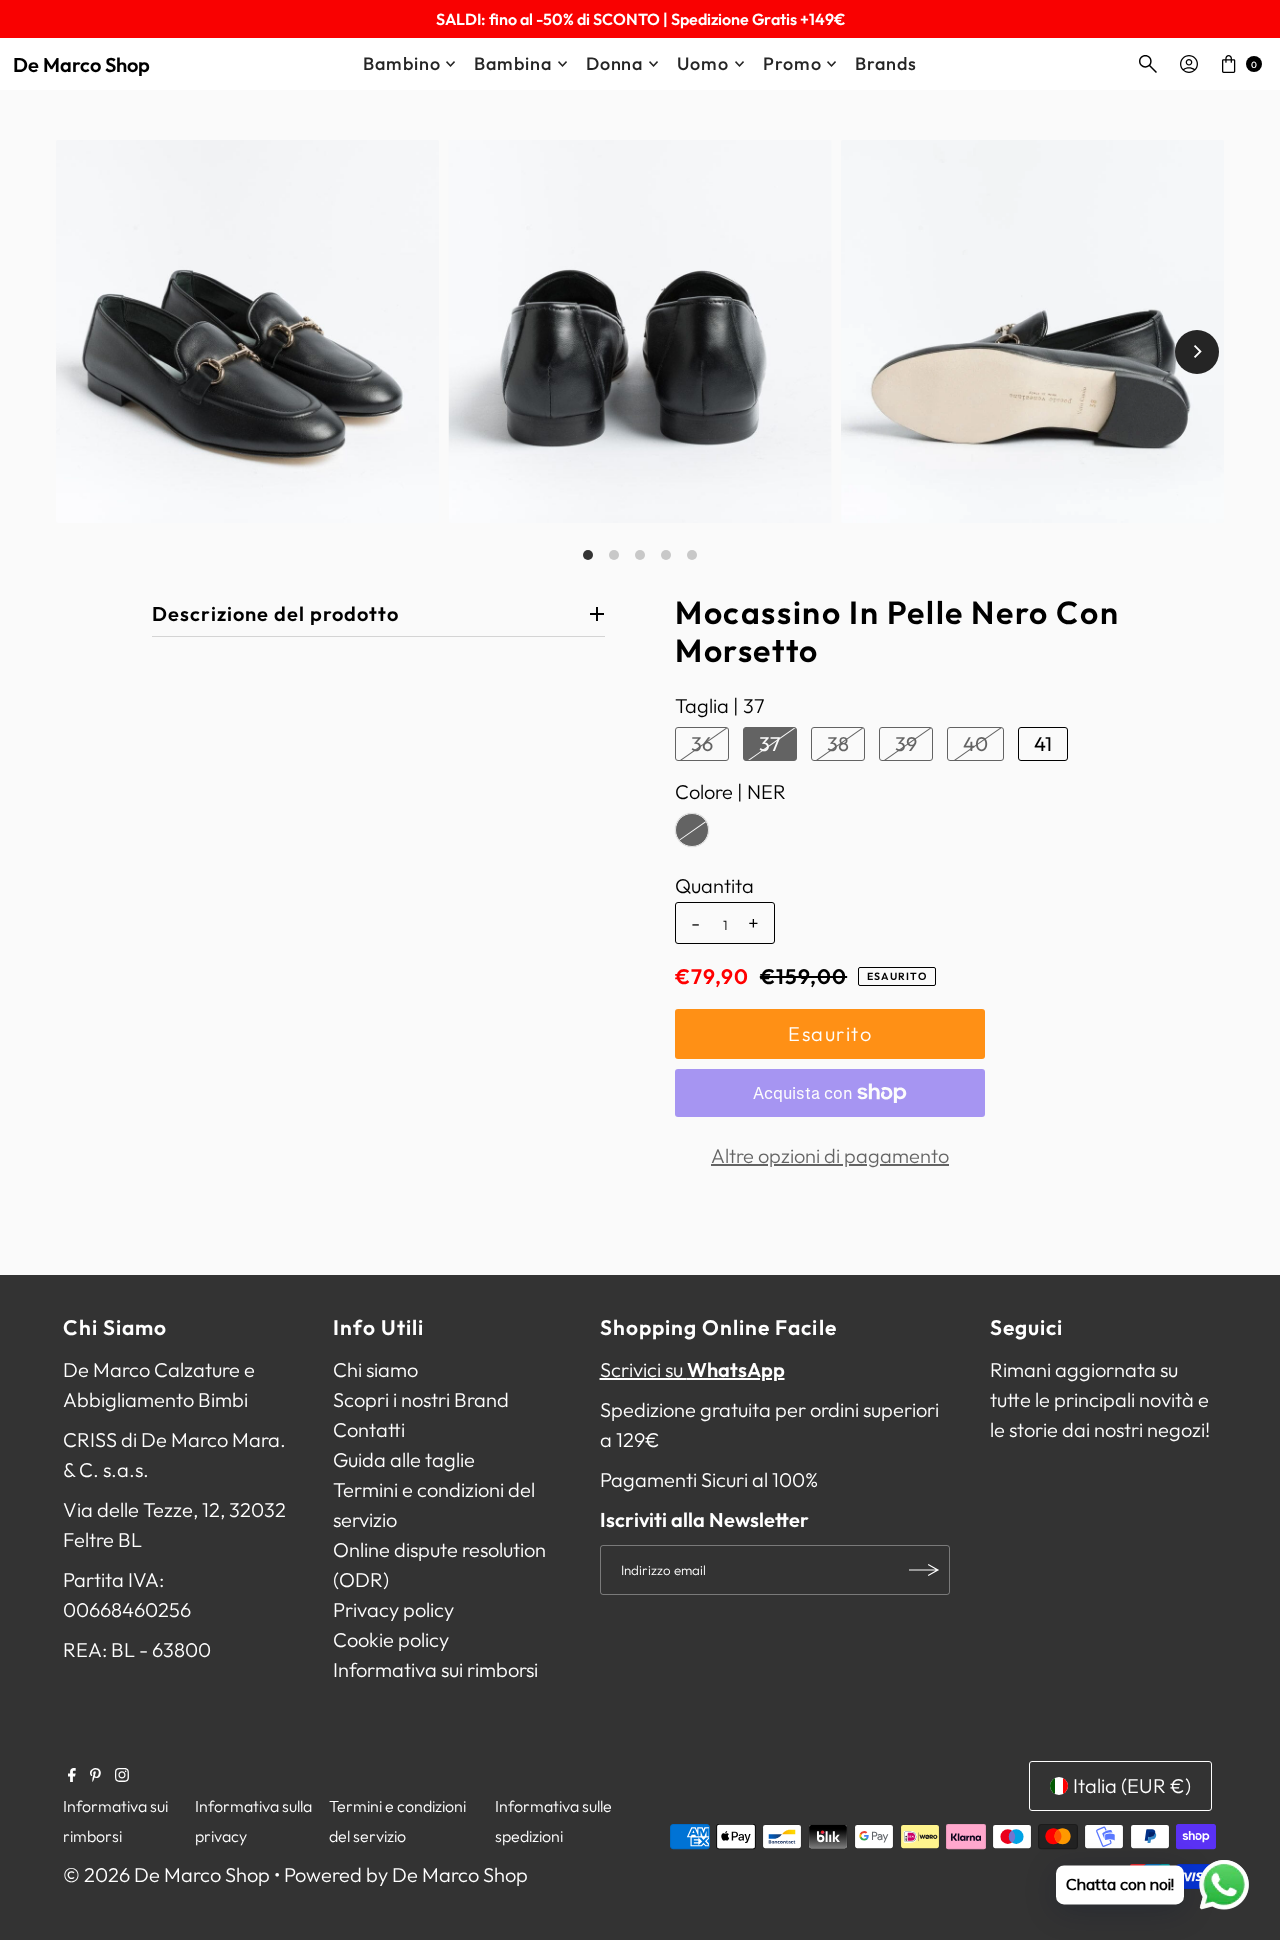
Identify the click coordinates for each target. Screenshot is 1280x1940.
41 (1043, 743)
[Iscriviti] (925, 1570)
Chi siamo (375, 1369)
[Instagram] (122, 1775)
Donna (615, 63)
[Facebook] (72, 1775)
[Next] (1197, 352)
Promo (792, 63)
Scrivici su (692, 1369)
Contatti (369, 1429)
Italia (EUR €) (1132, 1785)
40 (975, 743)
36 (702, 743)
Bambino (401, 63)
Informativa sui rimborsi (435, 1669)
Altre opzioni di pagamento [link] (830, 1155)
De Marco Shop (81, 64)
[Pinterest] (95, 1775)
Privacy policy (393, 1609)
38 (838, 743)
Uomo (703, 63)
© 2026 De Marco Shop (166, 1874)
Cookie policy (391, 1639)
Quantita (714, 886)
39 (906, 743)
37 (770, 743)
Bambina (512, 63)
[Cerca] (1148, 64)
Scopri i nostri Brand (421, 1399)
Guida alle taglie (404, 1459)
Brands (885, 63)
